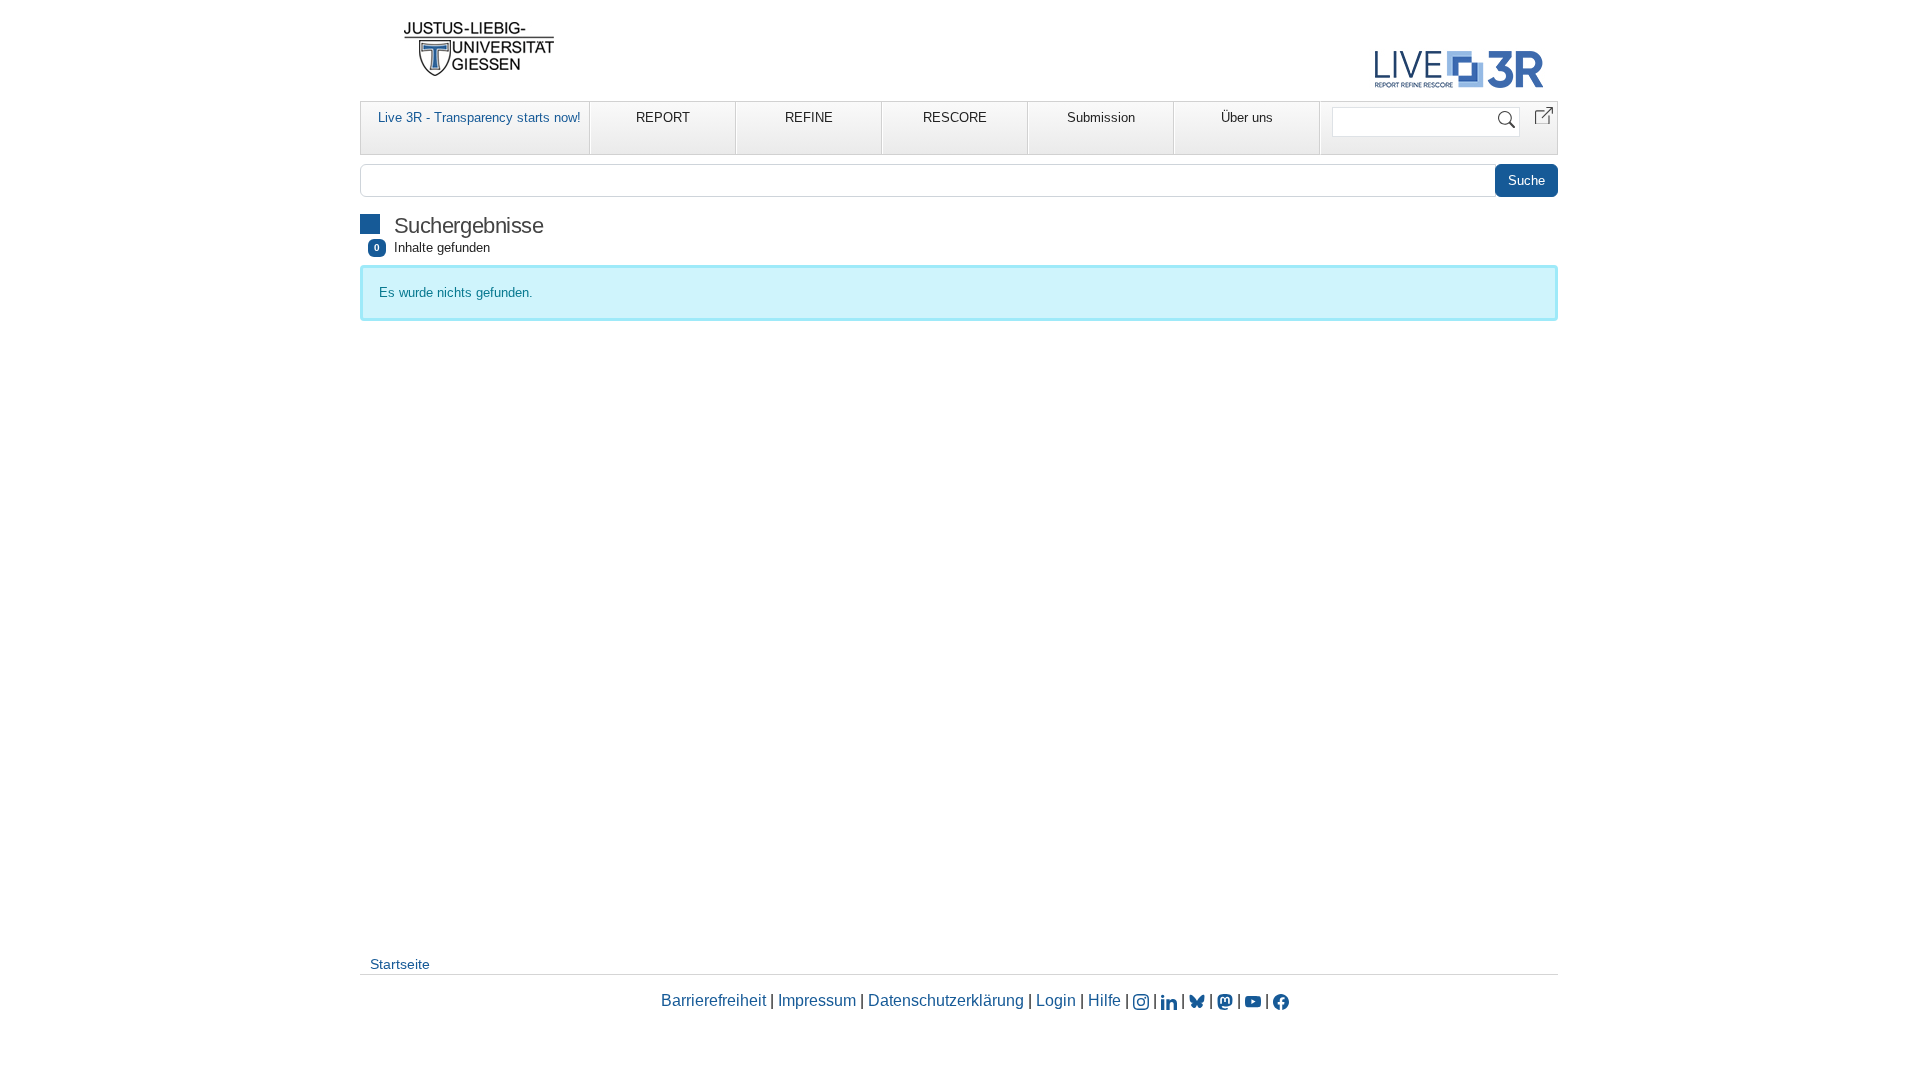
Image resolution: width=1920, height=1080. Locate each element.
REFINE (809, 117)
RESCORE (955, 117)
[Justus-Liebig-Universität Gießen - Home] (479, 49)
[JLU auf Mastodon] (1227, 1000)
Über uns (1247, 117)
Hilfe (1104, 1000)
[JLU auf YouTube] (1253, 1000)
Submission (1101, 117)
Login (1058, 1000)
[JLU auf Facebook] (1281, 1000)
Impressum (817, 1000)
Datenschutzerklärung (946, 1000)
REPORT (663, 117)
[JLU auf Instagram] (1143, 1000)
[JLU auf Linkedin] (1171, 1000)
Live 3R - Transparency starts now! (479, 117)
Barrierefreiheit (713, 1000)
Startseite (400, 964)
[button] (1544, 114)
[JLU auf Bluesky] (1199, 1000)
